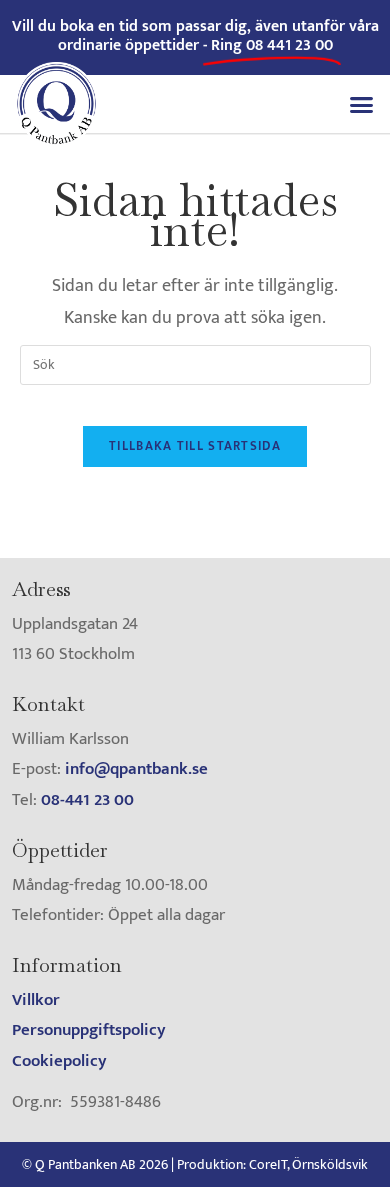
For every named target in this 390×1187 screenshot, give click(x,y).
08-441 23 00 (87, 800)
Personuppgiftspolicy (89, 1030)
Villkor (36, 1000)
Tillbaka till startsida (195, 446)
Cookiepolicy (59, 1061)
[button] (362, 104)
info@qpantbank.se (136, 769)
